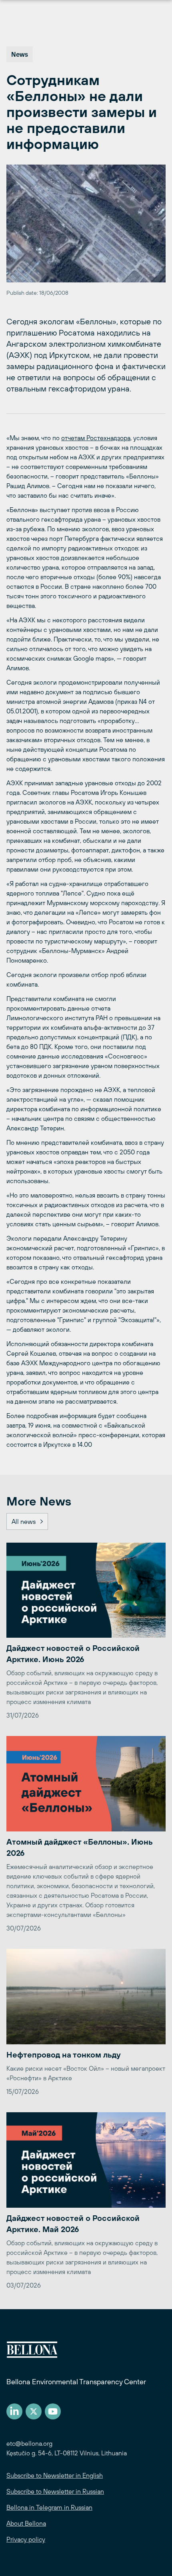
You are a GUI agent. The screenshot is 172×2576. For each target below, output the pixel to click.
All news (24, 1521)
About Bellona (26, 2523)
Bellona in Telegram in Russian (49, 2507)
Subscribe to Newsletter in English (55, 2475)
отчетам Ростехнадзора (96, 438)
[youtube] (53, 2411)
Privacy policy (26, 2539)
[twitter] (34, 2411)
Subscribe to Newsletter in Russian (55, 2491)
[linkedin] (14, 2411)
